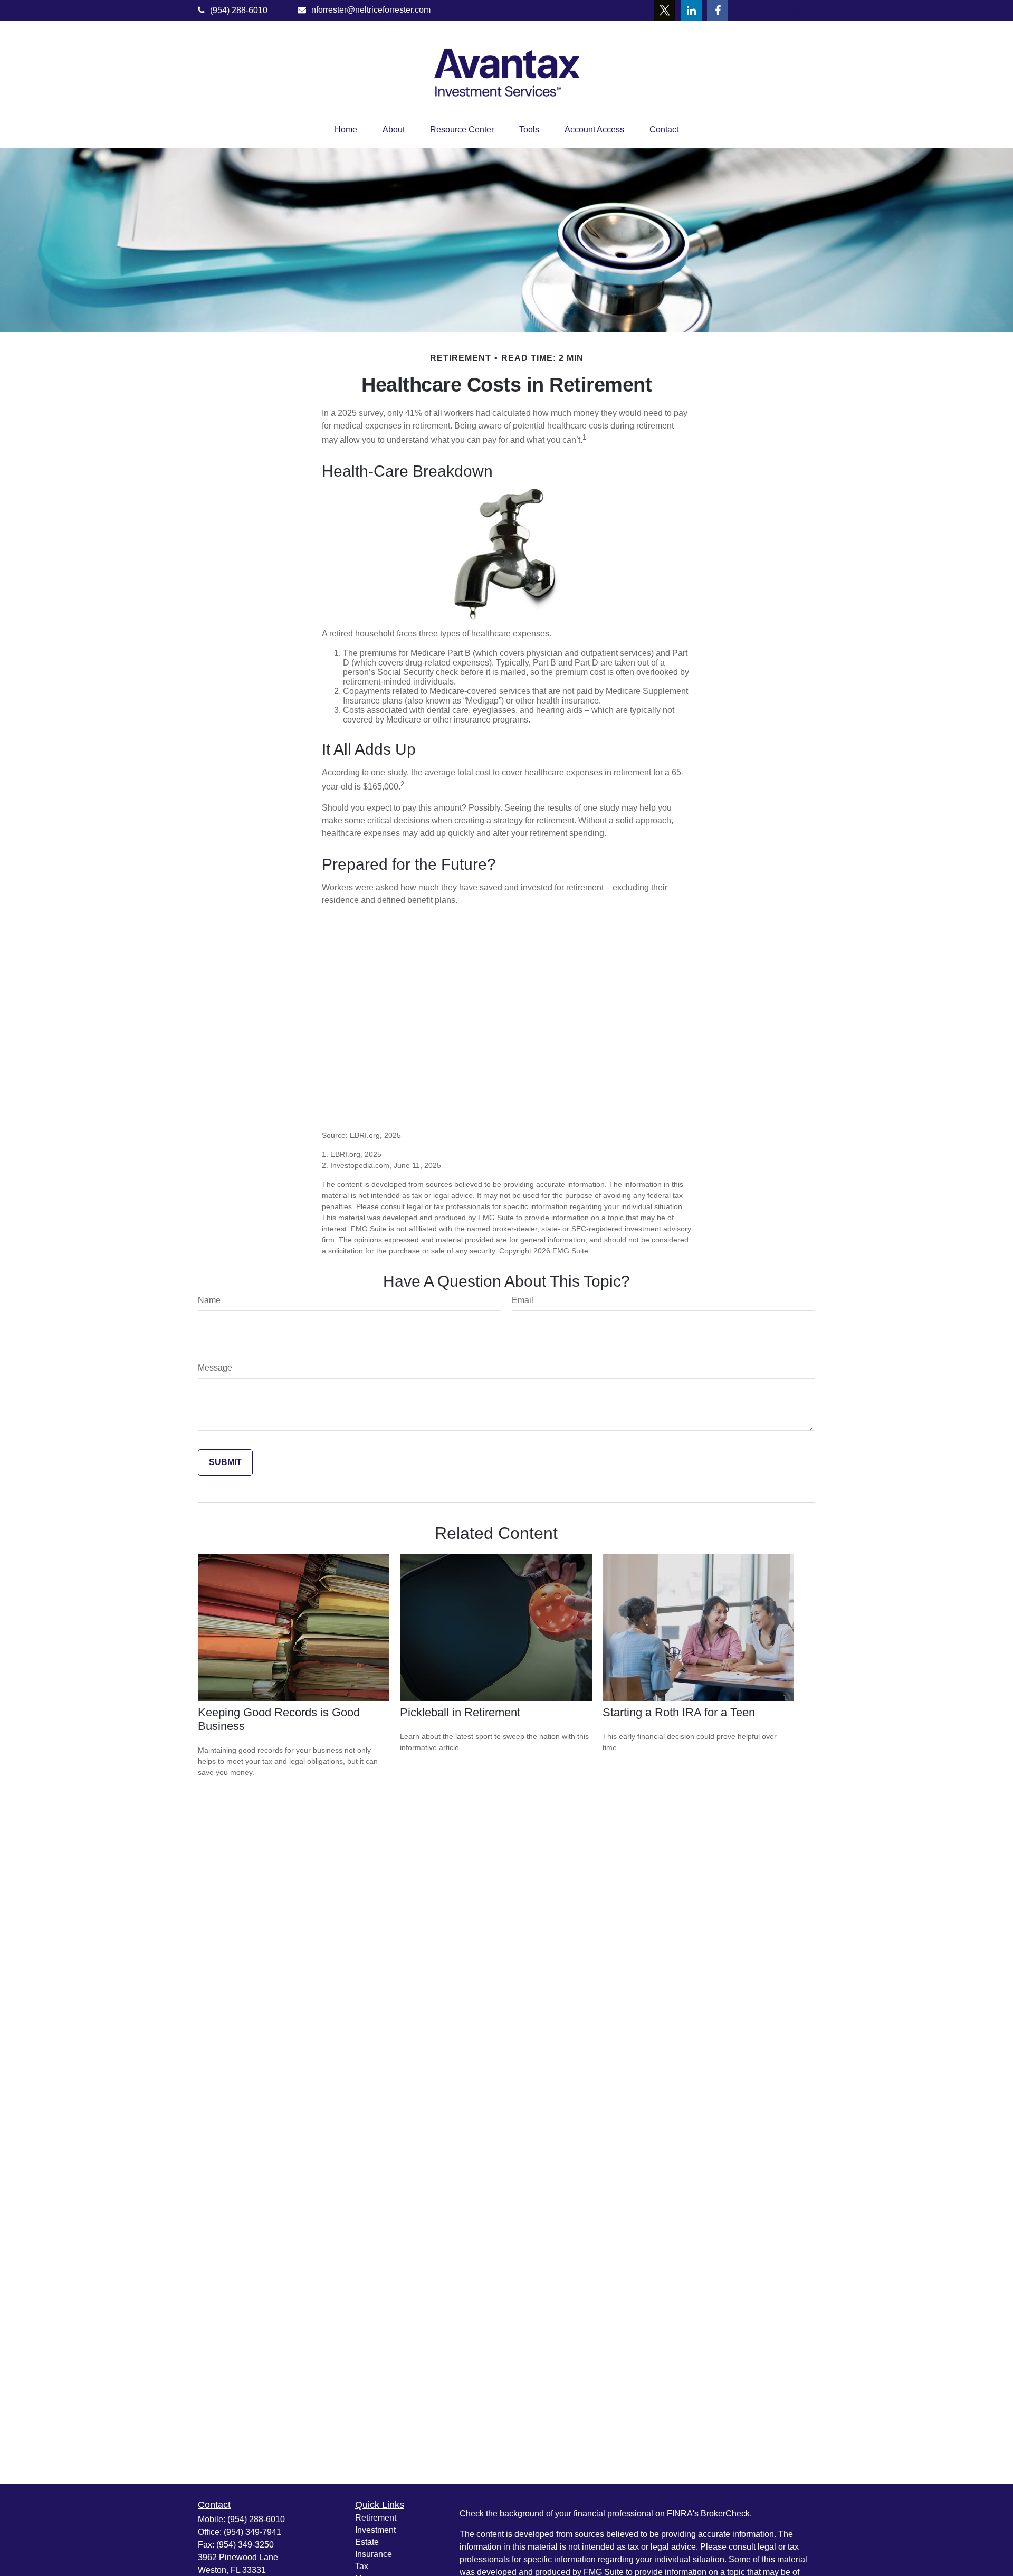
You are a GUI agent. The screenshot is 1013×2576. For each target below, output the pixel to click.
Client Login (781, 10)
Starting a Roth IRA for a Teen (679, 1712)
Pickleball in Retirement (460, 1712)
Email (523, 1300)
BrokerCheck (725, 2513)
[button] (346, 130)
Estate (367, 2542)
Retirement (376, 2518)
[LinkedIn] (691, 11)
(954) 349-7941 (252, 2532)
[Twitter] (665, 11)
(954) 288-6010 (239, 10)
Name (209, 1300)
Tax (362, 2566)
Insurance (374, 2554)
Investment (375, 2530)
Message (215, 1368)
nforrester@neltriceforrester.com (371, 10)
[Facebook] (718, 11)
